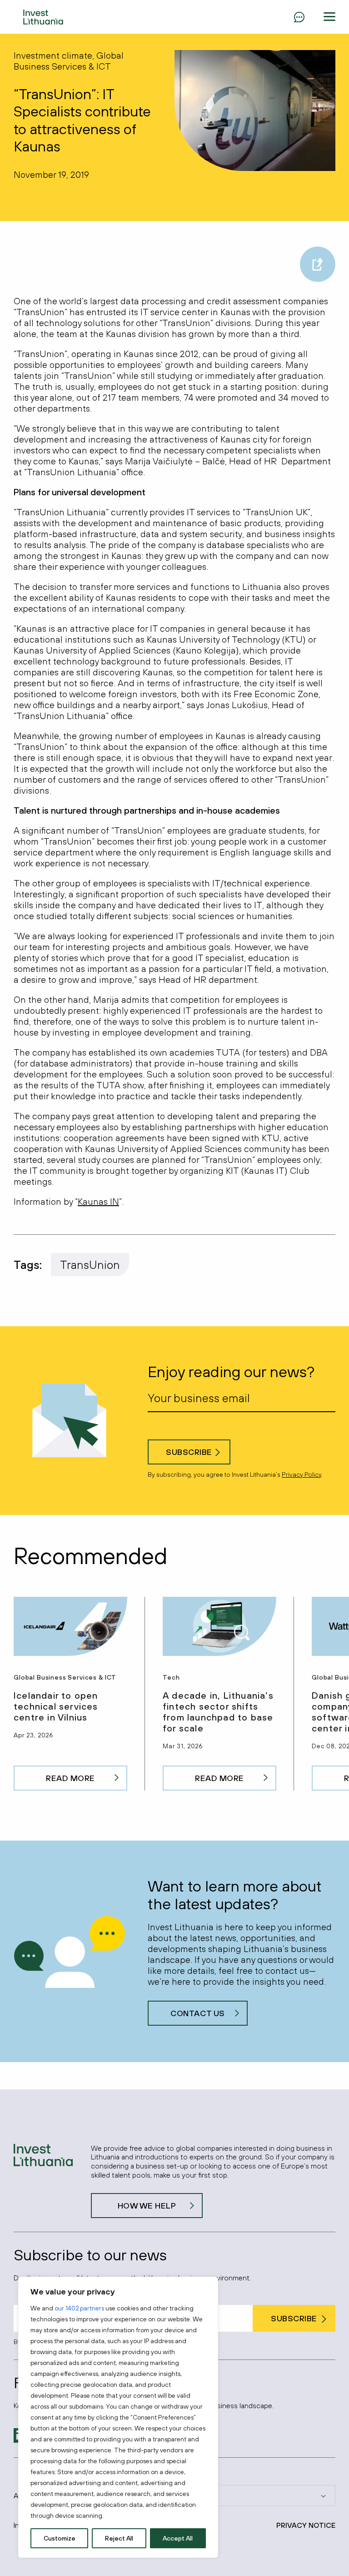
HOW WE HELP (147, 2206)
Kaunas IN (98, 1201)
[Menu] (299, 17)
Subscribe (189, 1452)
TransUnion (90, 1265)
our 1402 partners (79, 2308)
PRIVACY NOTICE (306, 2525)
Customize (60, 2538)
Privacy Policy (302, 1474)
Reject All (119, 2538)
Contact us (197, 2013)
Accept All (178, 2538)
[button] (329, 17)
